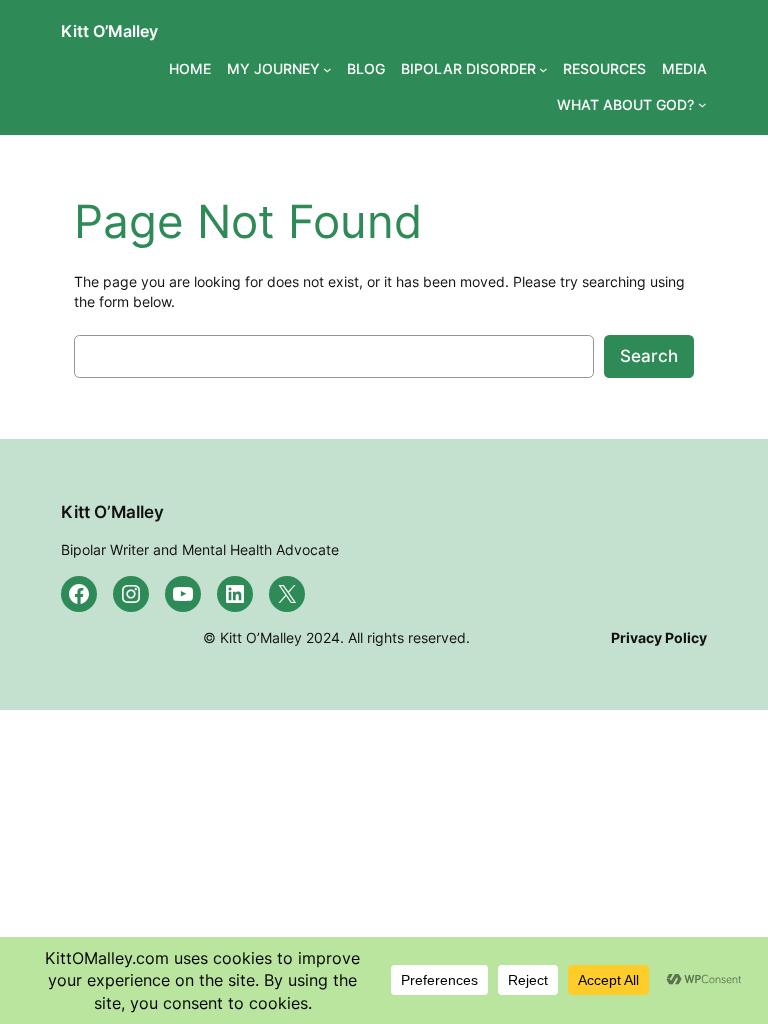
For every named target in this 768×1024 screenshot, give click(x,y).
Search (649, 356)
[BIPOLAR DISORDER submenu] (543, 69)
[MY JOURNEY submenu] (327, 69)
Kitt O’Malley (109, 31)
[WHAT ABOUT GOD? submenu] (702, 104)
